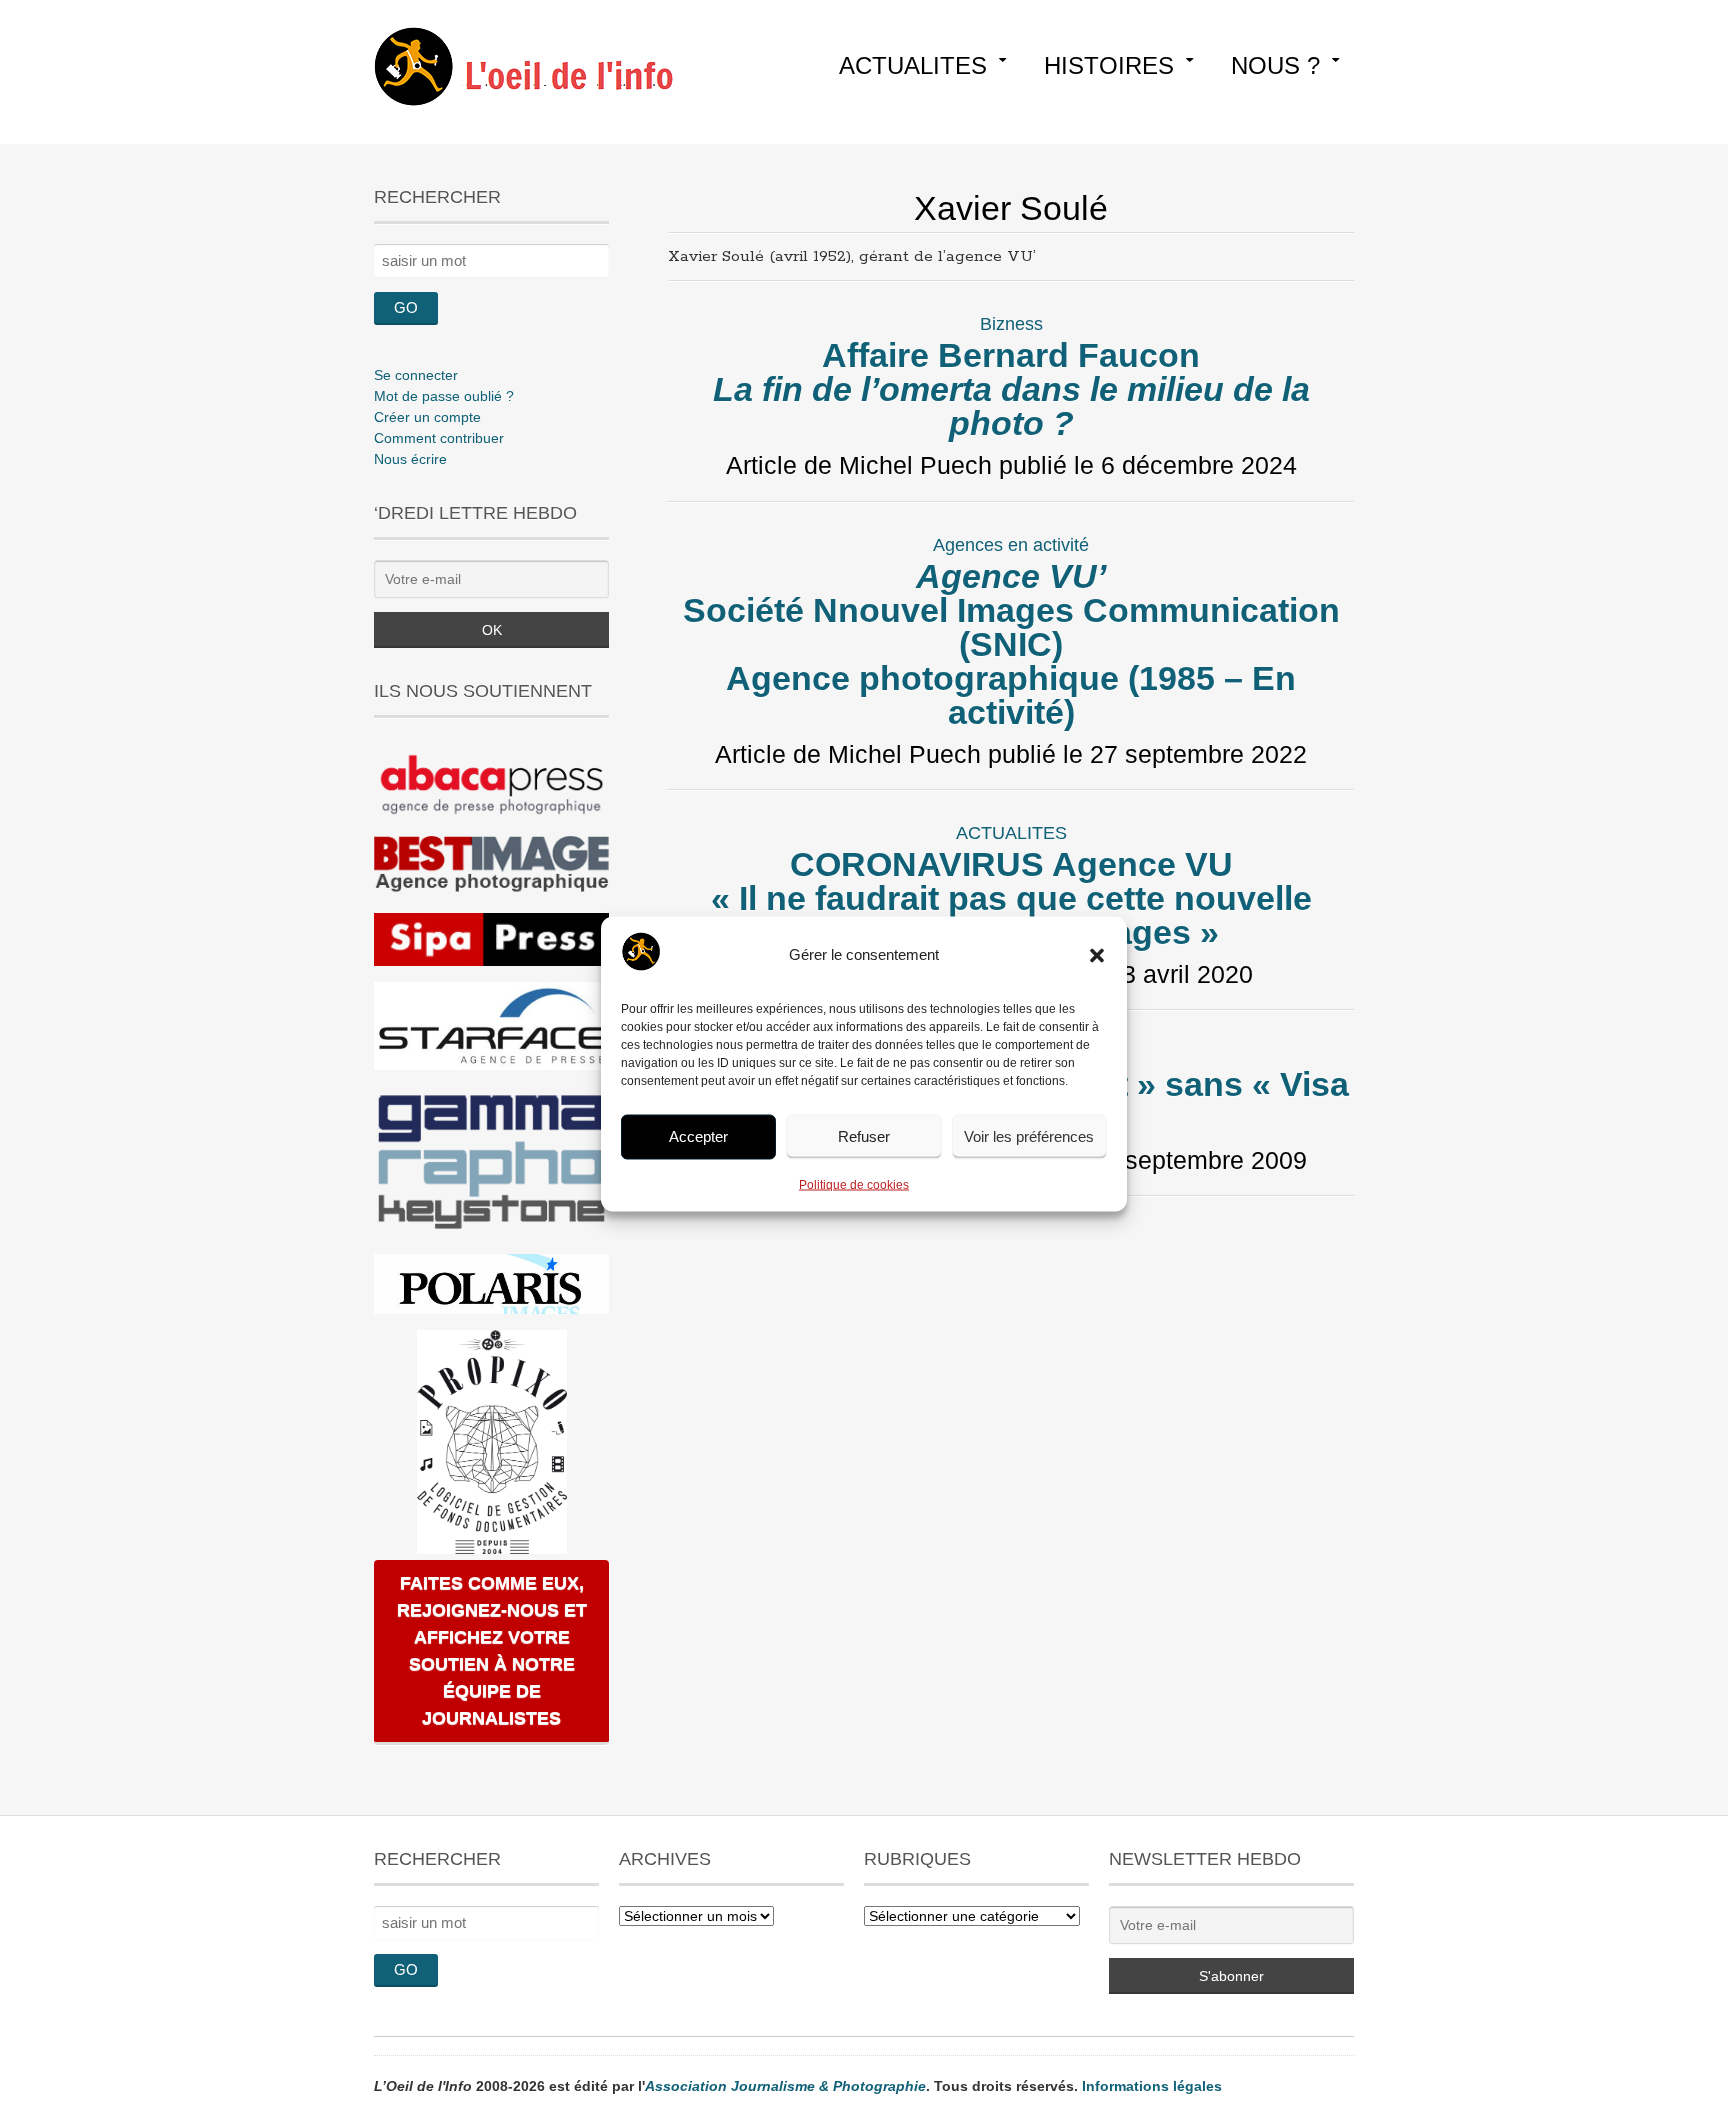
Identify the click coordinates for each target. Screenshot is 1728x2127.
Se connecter (416, 375)
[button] (1097, 955)
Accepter (698, 1136)
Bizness (1011, 324)
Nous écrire (410, 459)
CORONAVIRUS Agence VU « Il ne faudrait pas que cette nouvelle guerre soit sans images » (1011, 898)
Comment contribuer (439, 438)
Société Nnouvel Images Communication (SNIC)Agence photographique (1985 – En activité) (1011, 644)
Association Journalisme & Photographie (785, 2086)
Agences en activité (1011, 545)
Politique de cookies (854, 1184)
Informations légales (1152, 2086)
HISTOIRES (1109, 65)
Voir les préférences (1029, 1136)
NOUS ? (1275, 65)
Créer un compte (427, 417)
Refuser (864, 1136)
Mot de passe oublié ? (444, 396)
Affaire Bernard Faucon (1011, 389)
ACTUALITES (913, 65)
